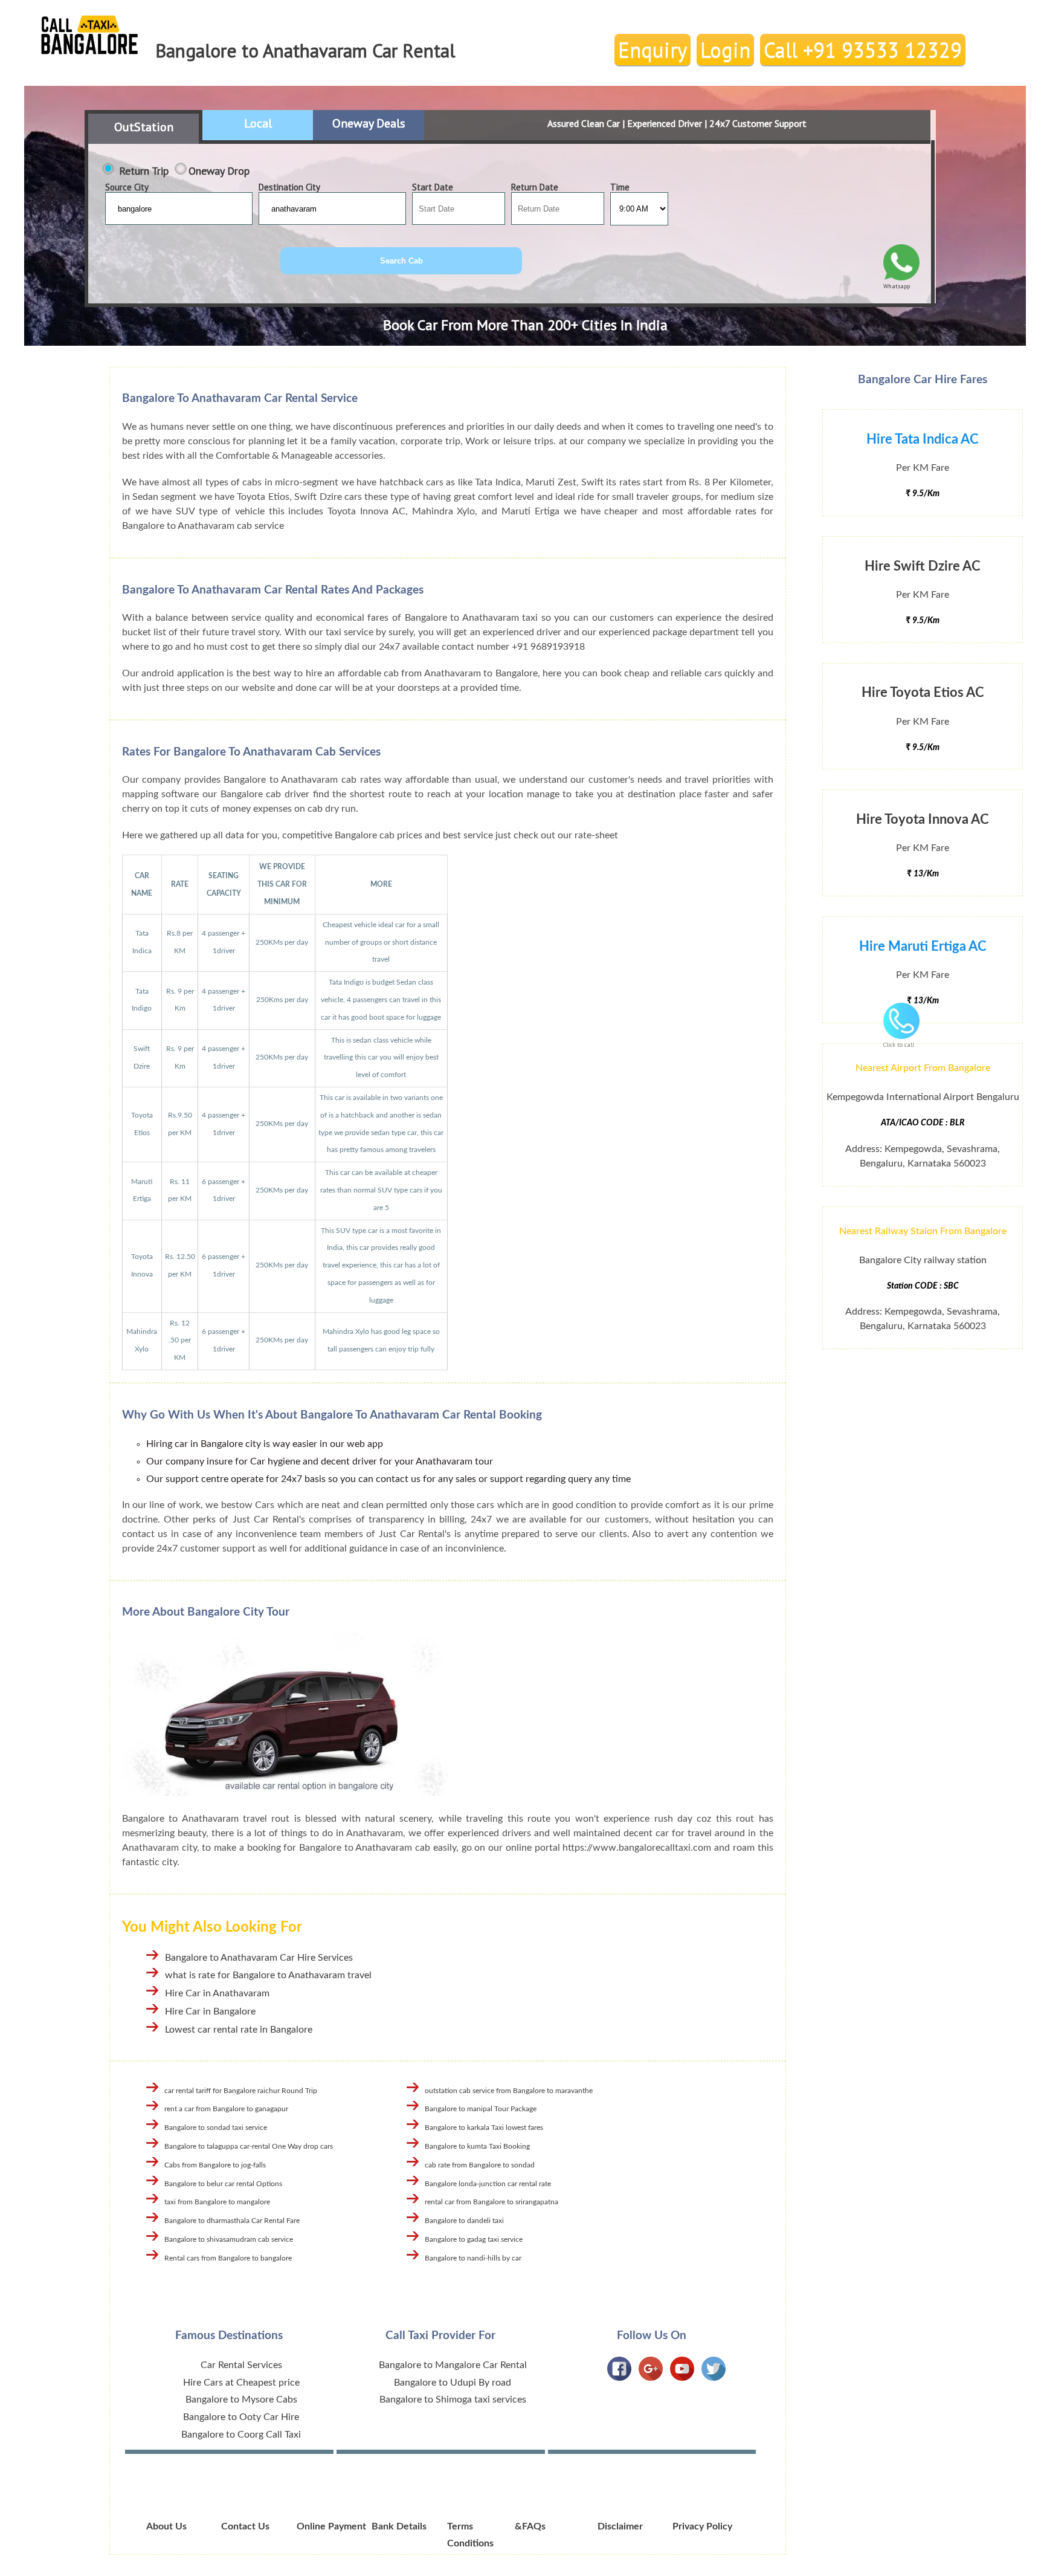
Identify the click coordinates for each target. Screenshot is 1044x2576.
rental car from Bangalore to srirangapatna (491, 2202)
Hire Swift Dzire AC (923, 566)
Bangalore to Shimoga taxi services (453, 2400)
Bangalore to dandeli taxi (464, 2221)
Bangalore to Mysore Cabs (241, 2400)
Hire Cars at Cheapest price (241, 2383)
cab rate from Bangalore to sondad (480, 2165)
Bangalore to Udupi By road (453, 2383)
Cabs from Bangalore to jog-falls (215, 2165)
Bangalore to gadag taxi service (474, 2239)
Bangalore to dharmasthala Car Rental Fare (232, 2221)
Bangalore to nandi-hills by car (473, 2258)
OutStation (144, 127)
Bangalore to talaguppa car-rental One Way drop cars (249, 2146)
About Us (166, 2526)
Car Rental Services (241, 2365)
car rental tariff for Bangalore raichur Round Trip (241, 2091)
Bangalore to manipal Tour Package (481, 2109)
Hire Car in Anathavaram (217, 1993)
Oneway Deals (369, 123)
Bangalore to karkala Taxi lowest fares (484, 2128)
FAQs (534, 2526)
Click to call (899, 1045)
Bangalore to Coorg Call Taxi (241, 2435)
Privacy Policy (702, 2526)
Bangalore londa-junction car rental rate (488, 2184)
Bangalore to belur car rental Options (223, 2184)
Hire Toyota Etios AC (923, 693)
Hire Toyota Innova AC (923, 820)
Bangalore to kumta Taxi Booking (477, 2146)
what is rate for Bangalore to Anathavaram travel (268, 1975)
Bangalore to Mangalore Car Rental (453, 2365)
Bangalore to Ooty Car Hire (241, 2417)
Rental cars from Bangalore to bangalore (228, 2258)
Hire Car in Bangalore (210, 2011)
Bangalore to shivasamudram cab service (229, 2239)
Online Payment (331, 2526)
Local (258, 123)
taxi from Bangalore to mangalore (217, 2202)
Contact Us (245, 2526)
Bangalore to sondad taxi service (216, 2128)
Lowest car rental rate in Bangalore (239, 2030)
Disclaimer (620, 2526)
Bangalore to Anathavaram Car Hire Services (259, 1958)
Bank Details (399, 2526)
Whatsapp (897, 286)
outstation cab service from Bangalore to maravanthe (509, 2091)
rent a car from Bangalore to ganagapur (226, 2109)
